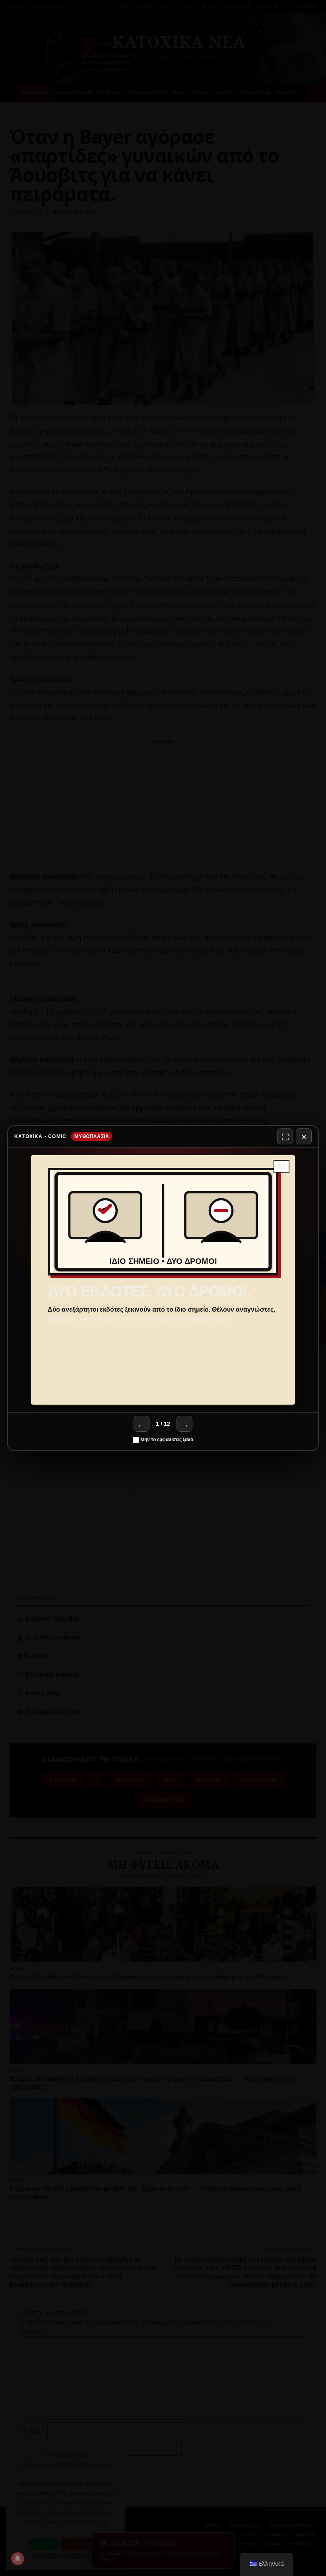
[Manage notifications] (17, 2559)
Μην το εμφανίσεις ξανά (166, 1440)
